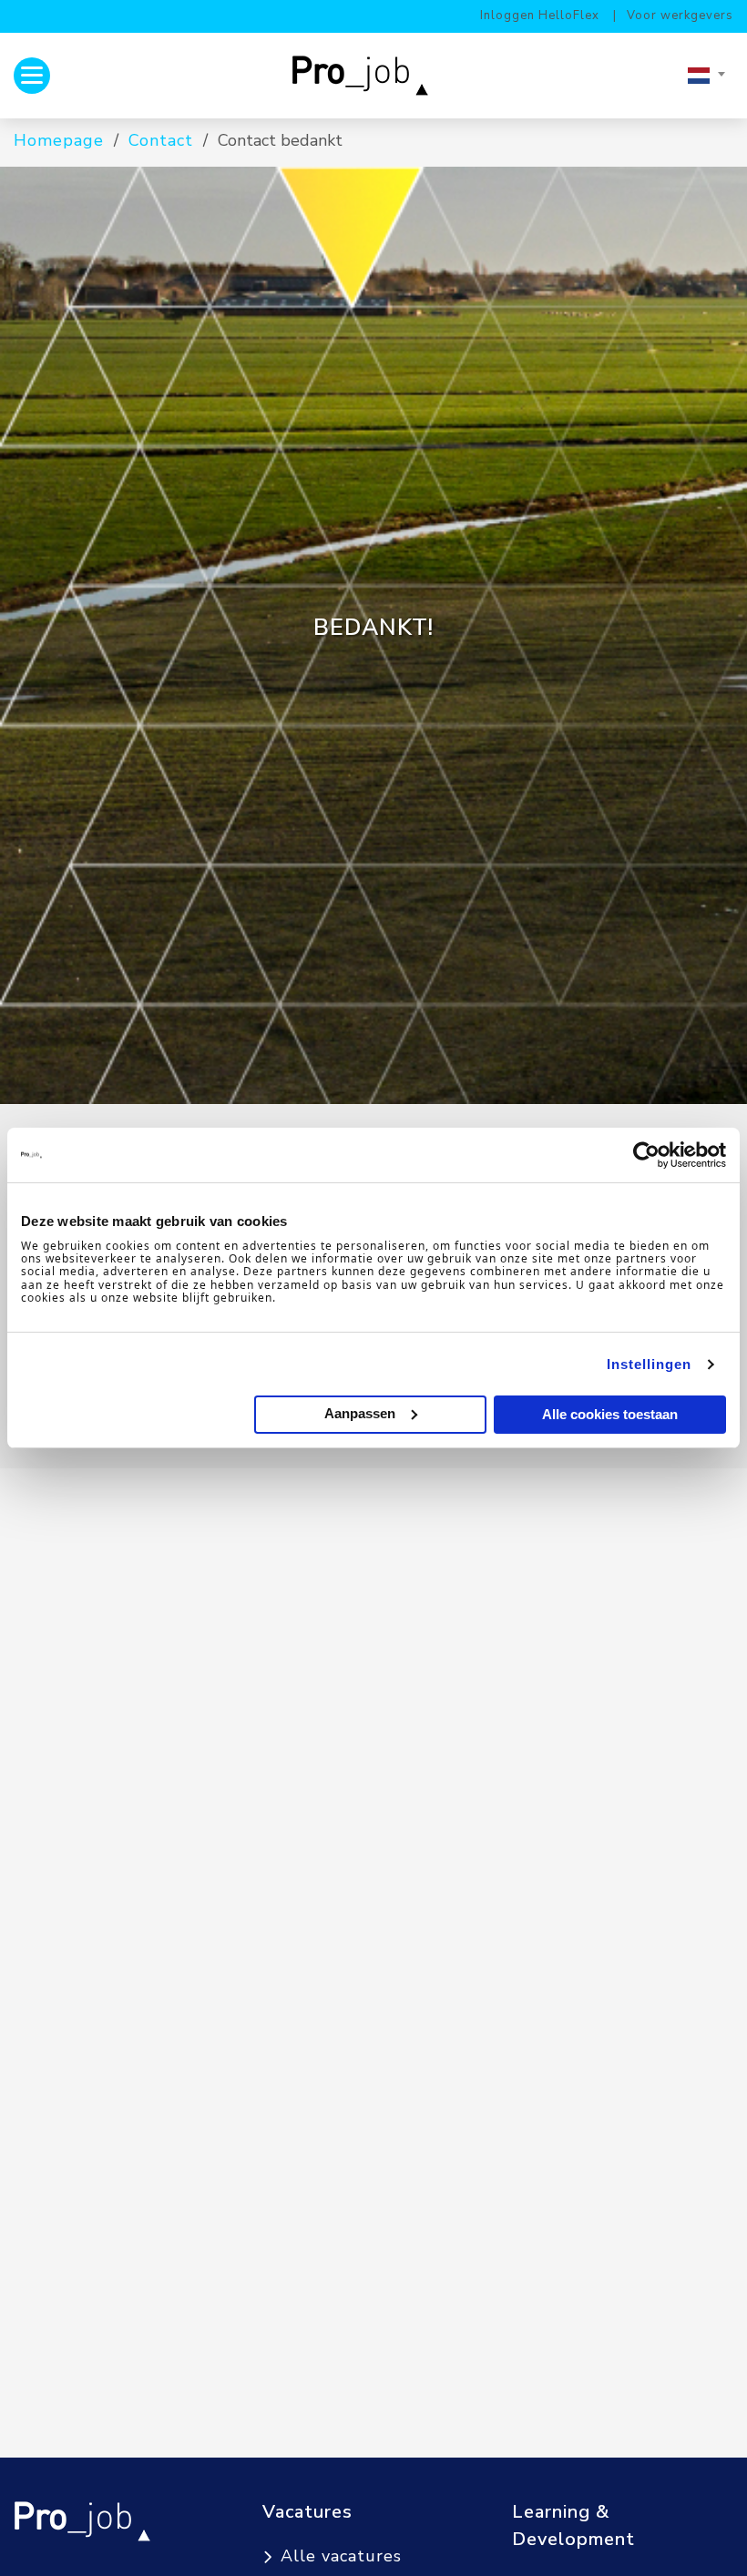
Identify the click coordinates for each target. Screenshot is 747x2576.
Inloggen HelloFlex (540, 15)
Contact (161, 140)
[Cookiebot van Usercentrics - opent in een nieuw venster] (646, 1155)
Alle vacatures (341, 2556)
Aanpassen (360, 1413)
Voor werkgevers (680, 15)
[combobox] (706, 76)
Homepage (59, 140)
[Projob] (367, 75)
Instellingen (649, 1364)
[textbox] (706, 76)
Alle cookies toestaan (610, 1414)
